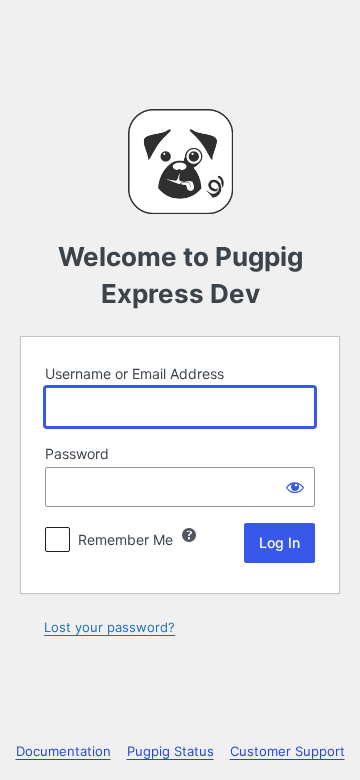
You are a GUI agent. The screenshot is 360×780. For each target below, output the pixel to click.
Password (77, 453)
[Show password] (295, 487)
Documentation (63, 751)
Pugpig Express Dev (180, 161)
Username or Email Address (134, 373)
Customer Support (287, 751)
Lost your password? (109, 627)
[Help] (189, 535)
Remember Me (125, 539)
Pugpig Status (170, 751)
